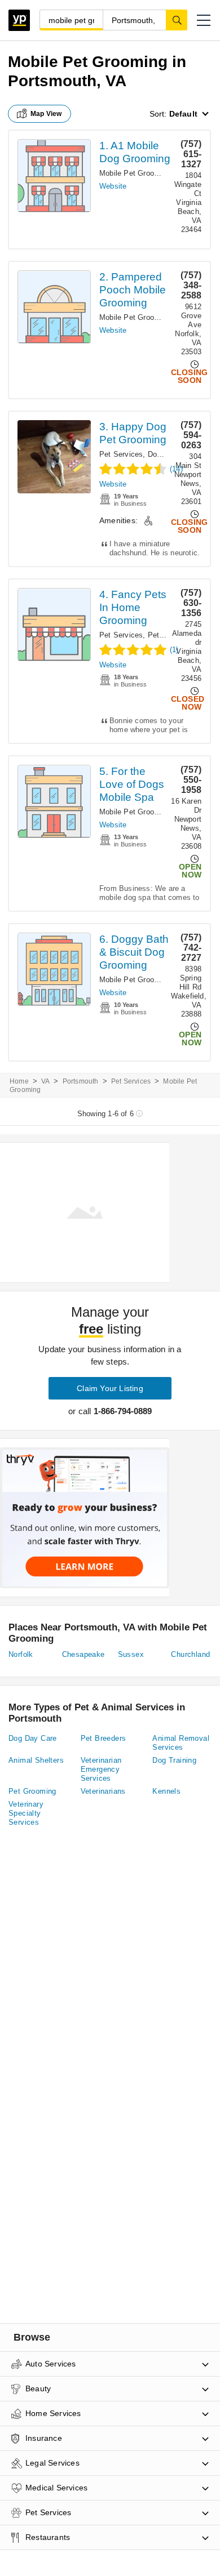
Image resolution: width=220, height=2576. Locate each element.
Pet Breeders (104, 1738)
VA (45, 1081)
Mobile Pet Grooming (135, 173)
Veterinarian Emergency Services (101, 1769)
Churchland (190, 1654)
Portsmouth (81, 1081)
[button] (204, 20)
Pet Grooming (32, 1791)
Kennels (166, 1791)
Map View (46, 114)
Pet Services (121, 454)
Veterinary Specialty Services (26, 1813)
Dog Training (174, 1760)
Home (19, 1081)
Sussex (131, 1654)
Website (113, 186)
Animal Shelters (36, 1760)
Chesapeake (83, 1654)
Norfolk (21, 1654)
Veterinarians (103, 1791)
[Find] (177, 20)
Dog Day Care (33, 1738)
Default (183, 114)
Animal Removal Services (181, 1743)
